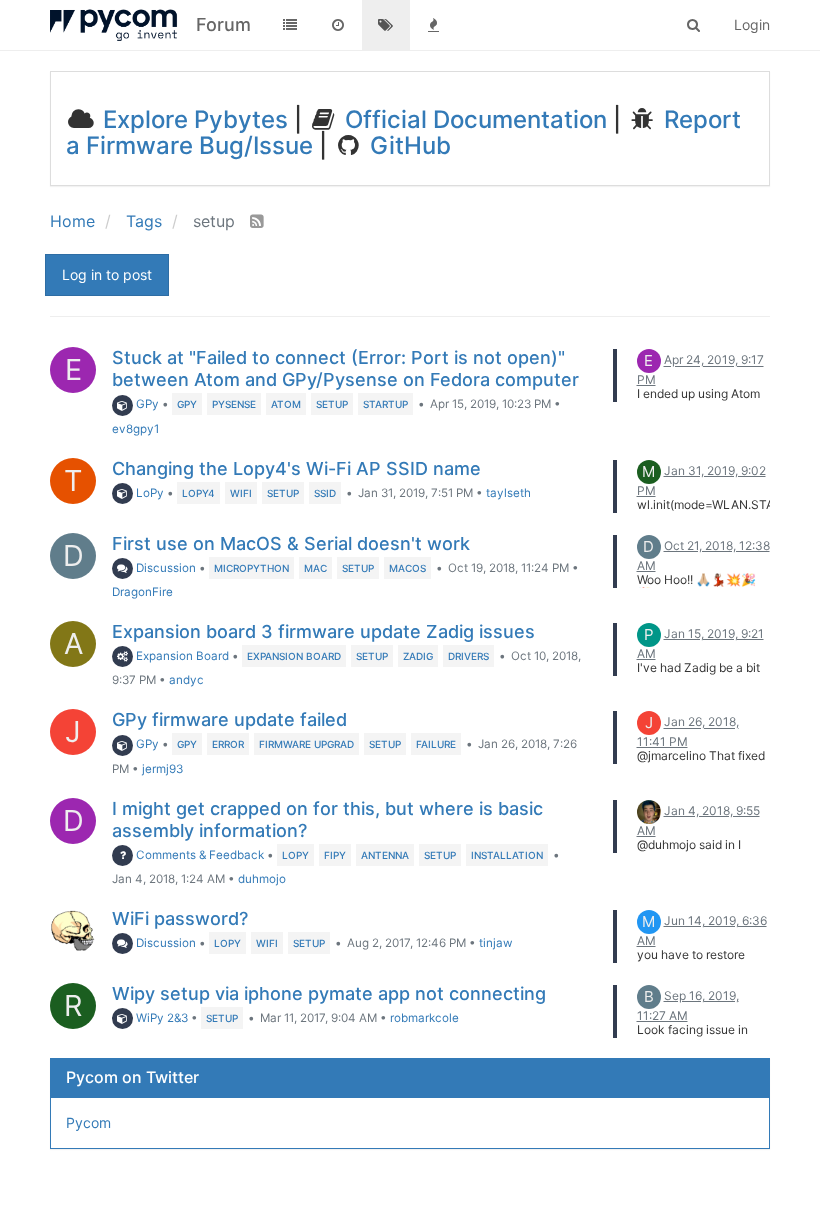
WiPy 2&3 (160, 1018)
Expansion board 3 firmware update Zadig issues (323, 631)
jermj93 (162, 769)
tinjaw (496, 943)
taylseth (508, 493)
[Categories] (290, 25)
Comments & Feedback (198, 855)
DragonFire (142, 592)
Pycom (88, 1122)
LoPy (148, 493)
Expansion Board (181, 656)
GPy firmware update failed (229, 719)
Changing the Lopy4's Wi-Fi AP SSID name (296, 468)
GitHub (407, 145)
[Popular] (434, 25)
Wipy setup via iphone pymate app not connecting (329, 993)
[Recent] (338, 25)
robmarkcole (424, 1018)
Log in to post (107, 274)
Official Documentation (473, 119)
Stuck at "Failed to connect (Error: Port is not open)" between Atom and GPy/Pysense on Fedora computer (345, 368)
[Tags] (386, 25)
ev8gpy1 (135, 429)
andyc (186, 680)
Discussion (164, 568)
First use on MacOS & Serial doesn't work (291, 543)
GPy (146, 404)
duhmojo (262, 879)
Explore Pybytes (192, 119)
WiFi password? (180, 918)
